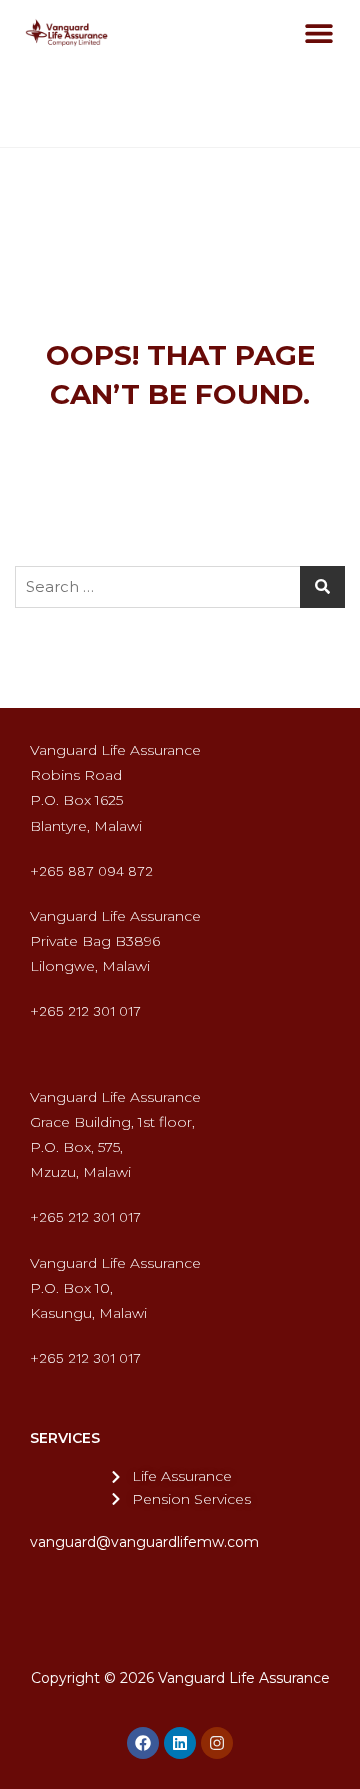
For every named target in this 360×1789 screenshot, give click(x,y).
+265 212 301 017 (85, 1011)
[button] (319, 32)
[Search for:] (180, 587)
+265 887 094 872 (91, 871)
